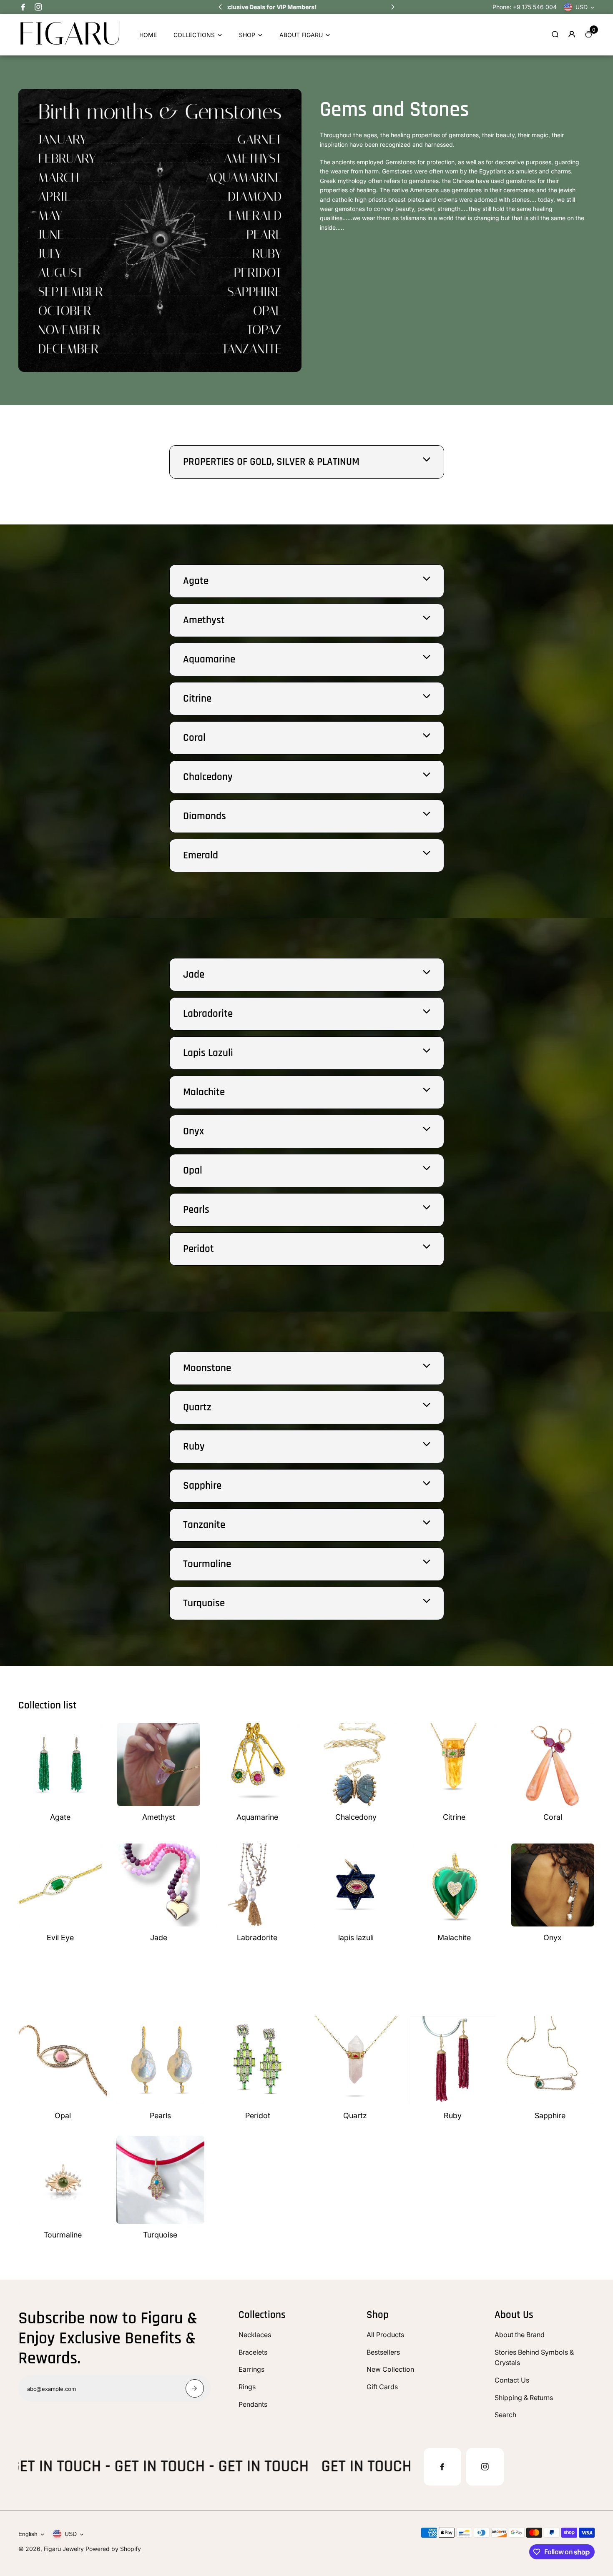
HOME (148, 35)
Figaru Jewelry (64, 2549)
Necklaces (255, 2335)
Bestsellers (383, 2352)
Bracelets (253, 2352)
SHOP (247, 35)
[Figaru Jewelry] (70, 44)
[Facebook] (23, 7)
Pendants (253, 2404)
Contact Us (512, 2380)
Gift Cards (382, 2387)
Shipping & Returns (524, 2398)
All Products (385, 2335)
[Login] (572, 34)
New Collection (390, 2369)
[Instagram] (38, 7)
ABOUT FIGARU (301, 35)
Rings (247, 2387)
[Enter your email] (195, 2388)
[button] (220, 7)
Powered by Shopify (113, 2549)
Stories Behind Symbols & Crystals (534, 2358)
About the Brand (520, 2335)
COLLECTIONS (194, 35)
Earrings (251, 2369)
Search (505, 2415)
